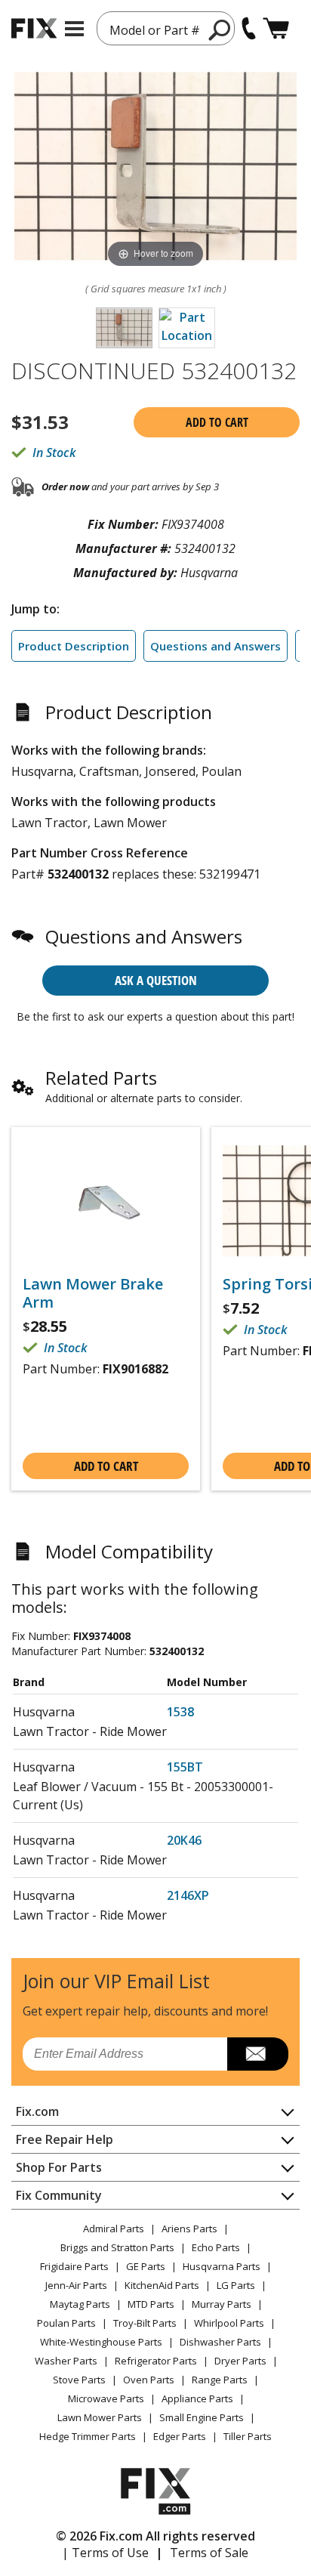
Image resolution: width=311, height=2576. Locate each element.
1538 (180, 1712)
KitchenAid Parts (162, 2285)
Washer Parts (66, 2361)
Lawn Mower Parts (100, 2417)
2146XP (188, 1895)
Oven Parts (149, 2380)
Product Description (74, 646)
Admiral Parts (114, 2229)
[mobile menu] (74, 29)
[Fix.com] (34, 28)
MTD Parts (151, 2304)
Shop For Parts (59, 2167)
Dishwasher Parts (220, 2342)
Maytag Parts (80, 2304)
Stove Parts (79, 2380)
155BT (185, 1767)
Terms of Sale (209, 2553)
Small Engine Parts (202, 2417)
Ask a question (156, 980)
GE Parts (146, 2266)
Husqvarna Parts (222, 2266)
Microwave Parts (106, 2398)
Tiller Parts (248, 2436)
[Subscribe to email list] (258, 2054)
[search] (220, 29)
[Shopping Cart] (276, 28)
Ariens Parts (189, 2229)
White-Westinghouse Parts (101, 2342)
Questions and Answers (216, 646)
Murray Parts (222, 2304)
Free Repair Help (65, 2139)
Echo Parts (216, 2247)
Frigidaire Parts (74, 2266)
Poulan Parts (66, 2323)
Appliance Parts (197, 2398)
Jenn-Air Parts (76, 2285)
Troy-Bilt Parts (145, 2323)
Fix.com (37, 2111)
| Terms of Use (105, 2553)
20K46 (184, 1840)
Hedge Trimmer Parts (88, 2436)
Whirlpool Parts (229, 2323)
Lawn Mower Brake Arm (93, 1293)
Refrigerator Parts (156, 2361)
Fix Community (59, 2195)
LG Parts (236, 2285)
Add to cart (217, 422)
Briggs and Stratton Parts (117, 2247)
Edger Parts (180, 2436)
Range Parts (220, 2380)
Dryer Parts (240, 2361)
